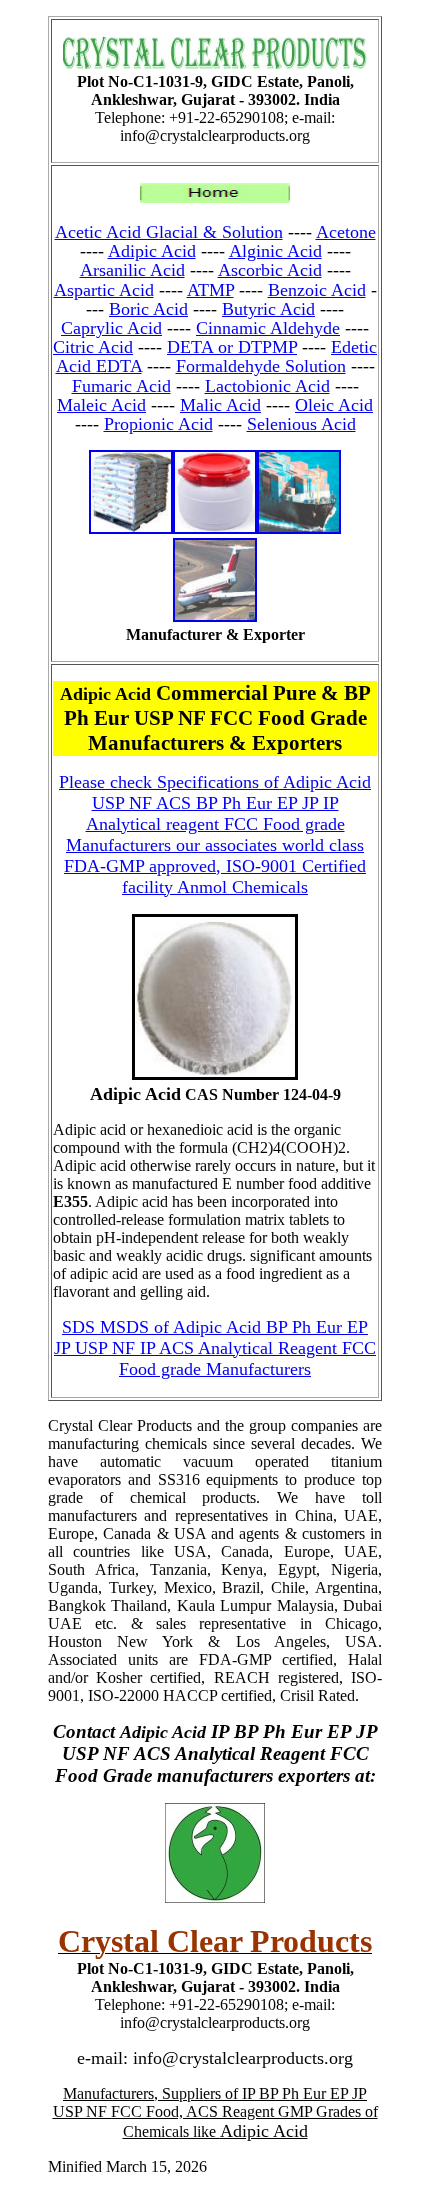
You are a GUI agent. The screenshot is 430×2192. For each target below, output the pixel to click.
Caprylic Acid (111, 328)
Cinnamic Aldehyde (268, 328)
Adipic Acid (152, 251)
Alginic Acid (275, 251)
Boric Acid (148, 309)
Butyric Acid (268, 309)
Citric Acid (93, 347)
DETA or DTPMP (232, 347)
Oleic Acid (334, 405)
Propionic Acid (158, 424)
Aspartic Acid (104, 290)
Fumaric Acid (121, 386)
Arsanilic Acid (132, 270)
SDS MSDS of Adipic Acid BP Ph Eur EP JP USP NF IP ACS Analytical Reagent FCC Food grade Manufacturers (215, 1348)
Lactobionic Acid (267, 386)
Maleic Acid (101, 405)
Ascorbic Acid (270, 270)
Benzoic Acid (317, 290)
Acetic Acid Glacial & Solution (169, 232)
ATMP (210, 290)
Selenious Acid (301, 424)
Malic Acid (220, 405)
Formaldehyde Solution (261, 366)
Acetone (346, 232)
